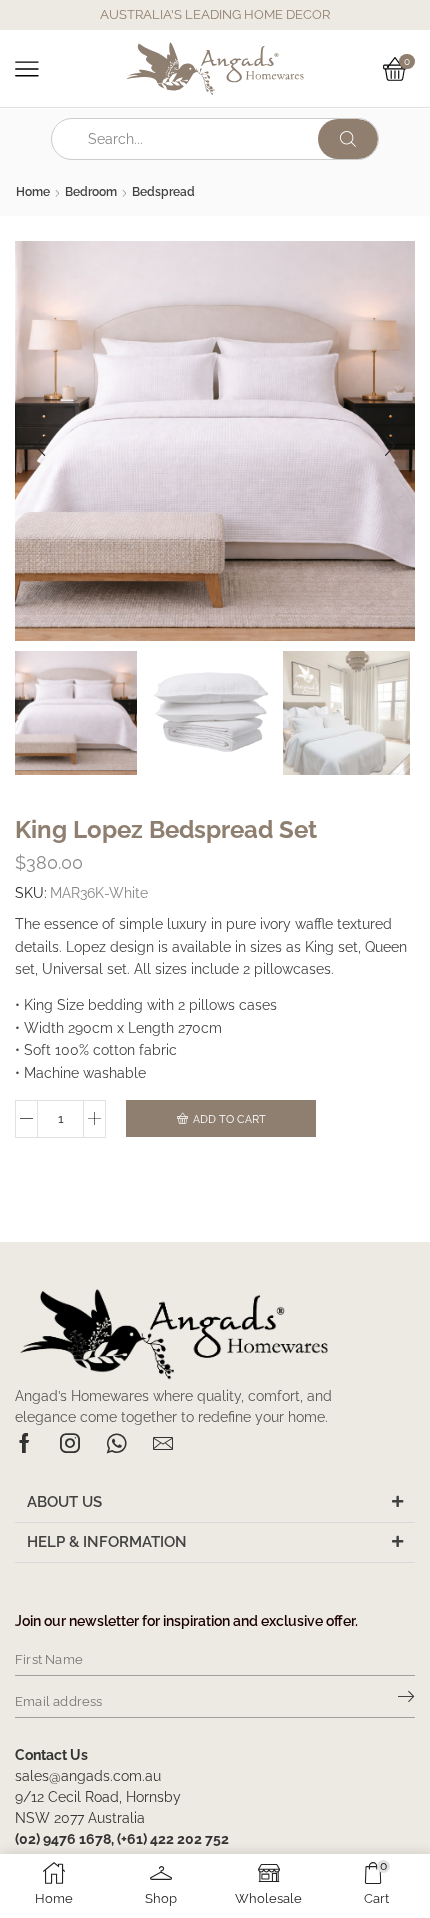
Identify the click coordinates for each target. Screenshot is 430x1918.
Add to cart (229, 1119)
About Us (64, 1502)
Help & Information (107, 1542)
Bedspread (163, 192)
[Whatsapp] (116, 1443)
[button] (40, 446)
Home (33, 192)
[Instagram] (70, 1443)
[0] (412, 69)
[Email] (163, 1443)
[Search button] (348, 139)
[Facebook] (24, 1443)
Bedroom (91, 192)
